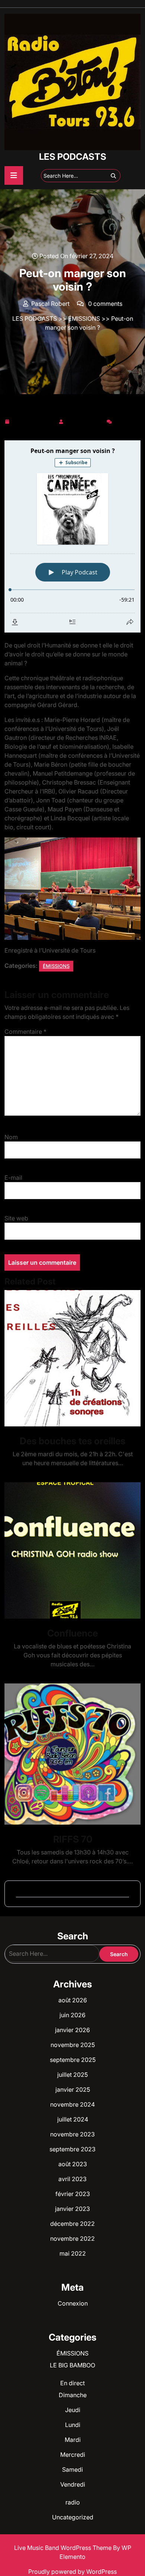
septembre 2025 (73, 2060)
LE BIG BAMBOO (72, 2365)
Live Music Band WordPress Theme (64, 2548)
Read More (70, 1358)
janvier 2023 (72, 2209)
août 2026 (73, 2000)
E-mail (13, 1178)
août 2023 (73, 2164)
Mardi (73, 2440)
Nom (11, 1137)
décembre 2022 (72, 2224)
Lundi (73, 2425)
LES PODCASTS (73, 157)
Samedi (72, 2469)
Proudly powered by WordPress (72, 2572)
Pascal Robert (85, 420)
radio (73, 2502)
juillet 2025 (72, 2075)
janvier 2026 (72, 2030)
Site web (16, 1218)
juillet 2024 (73, 2119)
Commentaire (25, 1032)
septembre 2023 (72, 2149)
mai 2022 (73, 2253)
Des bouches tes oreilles (72, 1441)
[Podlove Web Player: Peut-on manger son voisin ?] (72, 536)
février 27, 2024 (34, 420)
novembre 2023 (72, 2134)
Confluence (72, 1633)
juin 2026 (72, 2015)
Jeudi (73, 2410)
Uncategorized (73, 2517)
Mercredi (73, 2455)
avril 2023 (72, 2179)
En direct (72, 2383)
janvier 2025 (73, 2089)
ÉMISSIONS (84, 319)
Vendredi (73, 2484)
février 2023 (73, 2194)
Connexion (73, 2303)
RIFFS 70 (73, 1839)
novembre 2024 (72, 2104)
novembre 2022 (72, 2238)
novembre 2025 (73, 2045)
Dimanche (73, 2395)
